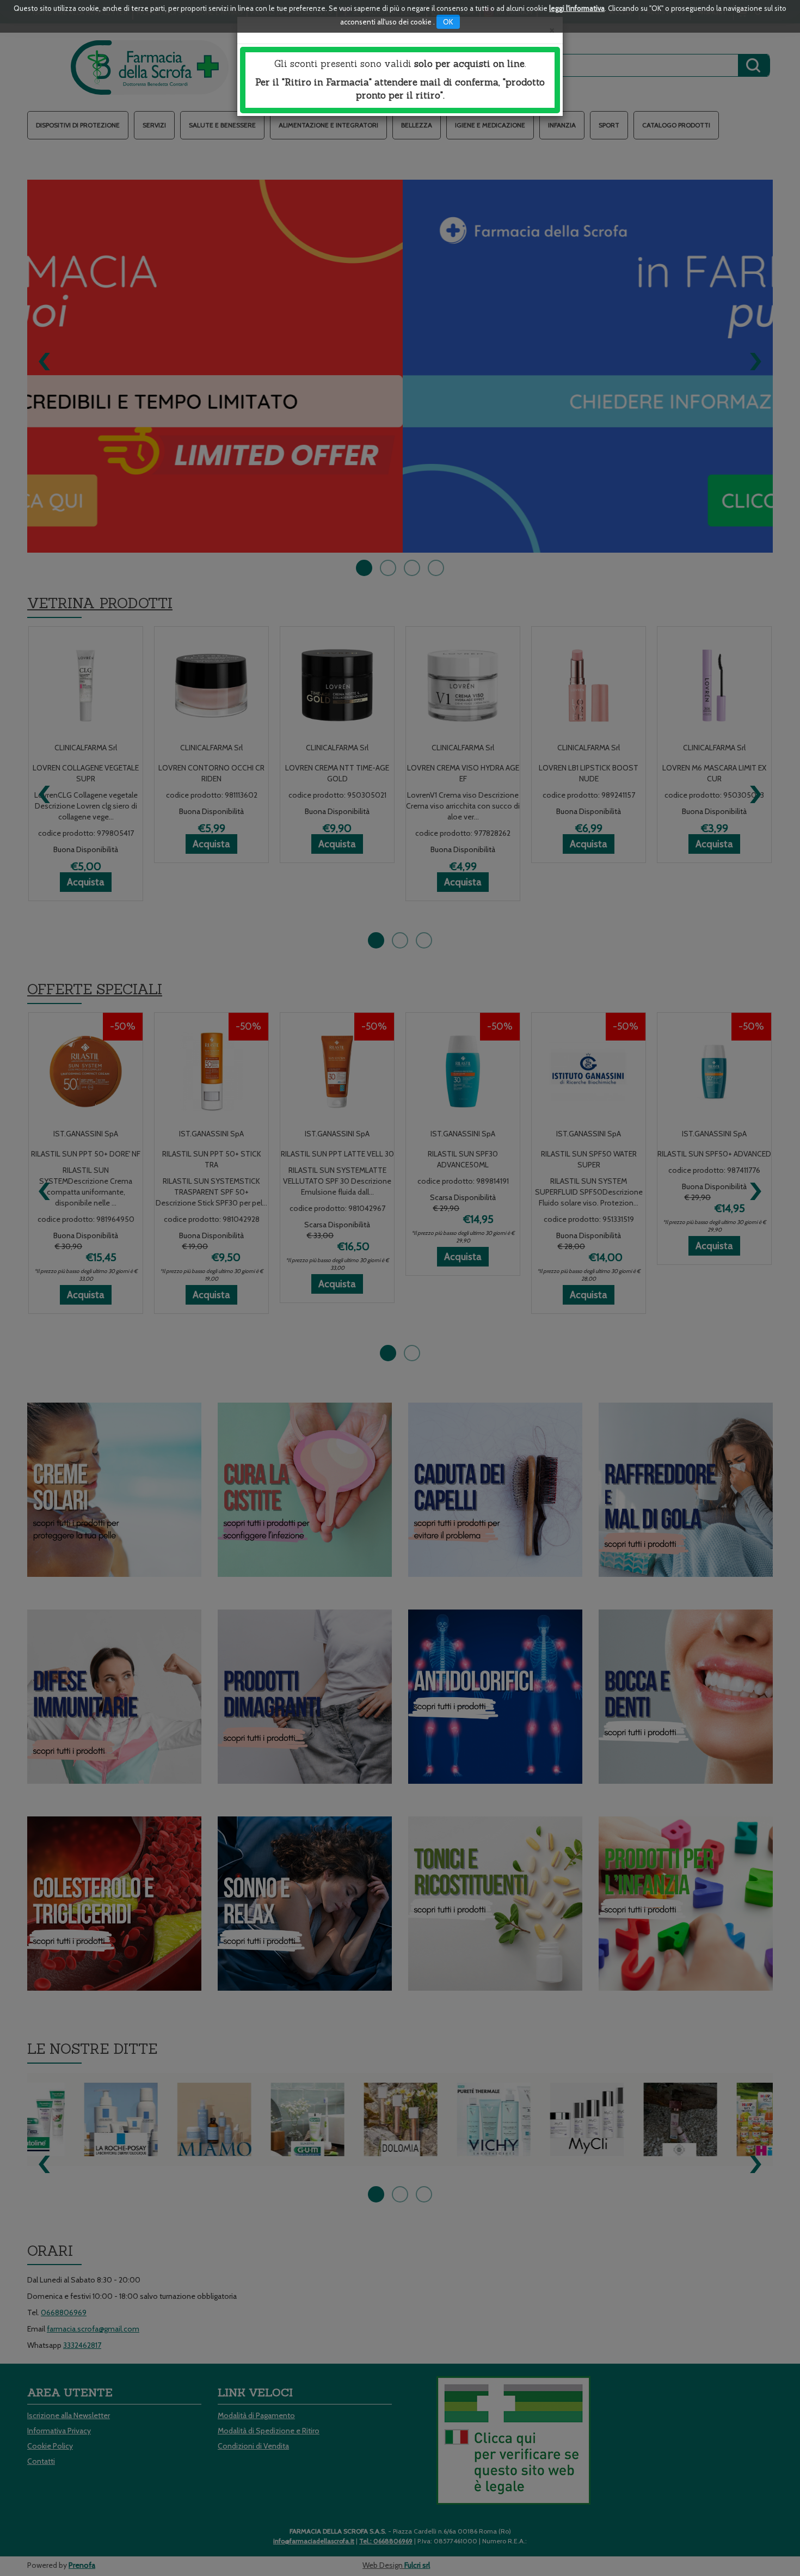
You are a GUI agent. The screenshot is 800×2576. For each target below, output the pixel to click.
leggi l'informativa (577, 8)
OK (448, 22)
